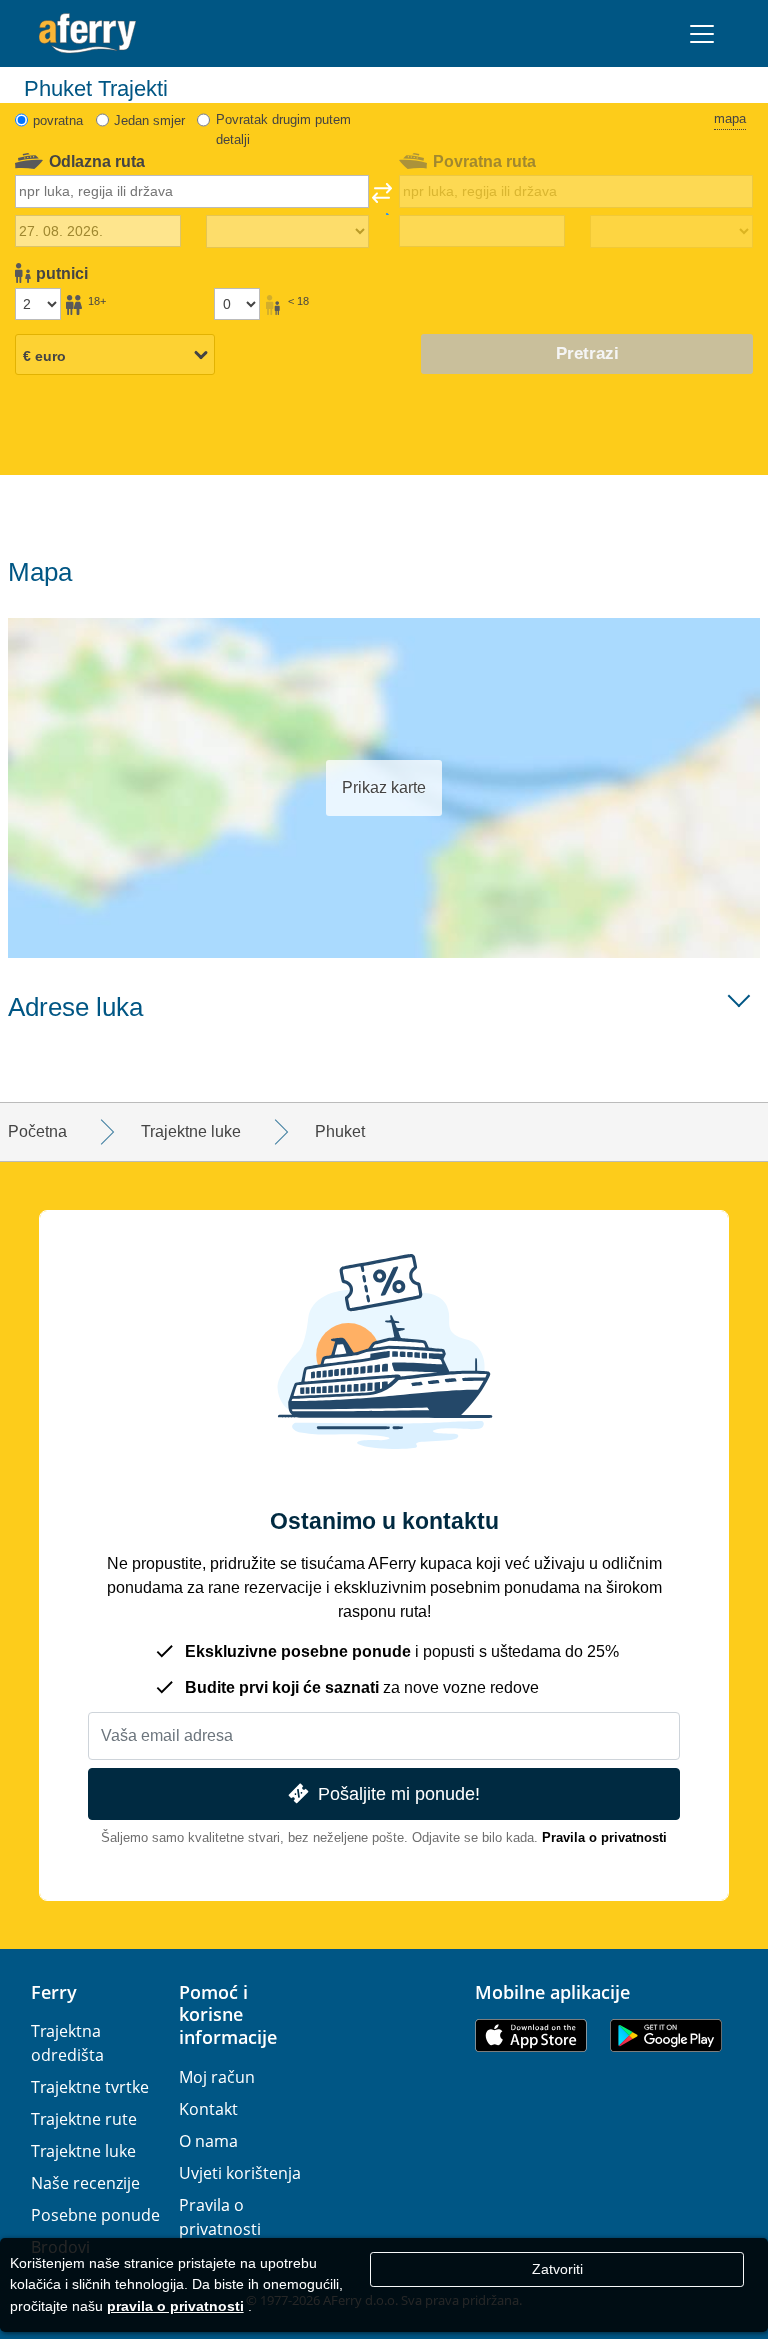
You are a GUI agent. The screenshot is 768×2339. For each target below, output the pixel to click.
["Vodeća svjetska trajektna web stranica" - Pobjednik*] (87, 33)
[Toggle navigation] (702, 34)
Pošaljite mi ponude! (399, 1793)
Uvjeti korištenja (240, 2173)
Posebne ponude (95, 2215)
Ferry (54, 1992)
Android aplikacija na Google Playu (666, 2035)
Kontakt (208, 2109)
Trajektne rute (84, 2119)
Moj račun (217, 2077)
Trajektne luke (83, 2151)
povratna (58, 120)
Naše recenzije (85, 2183)
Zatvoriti (557, 2269)
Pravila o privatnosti (604, 1837)
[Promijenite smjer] (382, 199)
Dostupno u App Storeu (531, 2035)
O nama (208, 2141)
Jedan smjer (149, 120)
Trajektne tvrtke (90, 2087)
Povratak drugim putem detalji (283, 129)
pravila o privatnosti (175, 2306)
